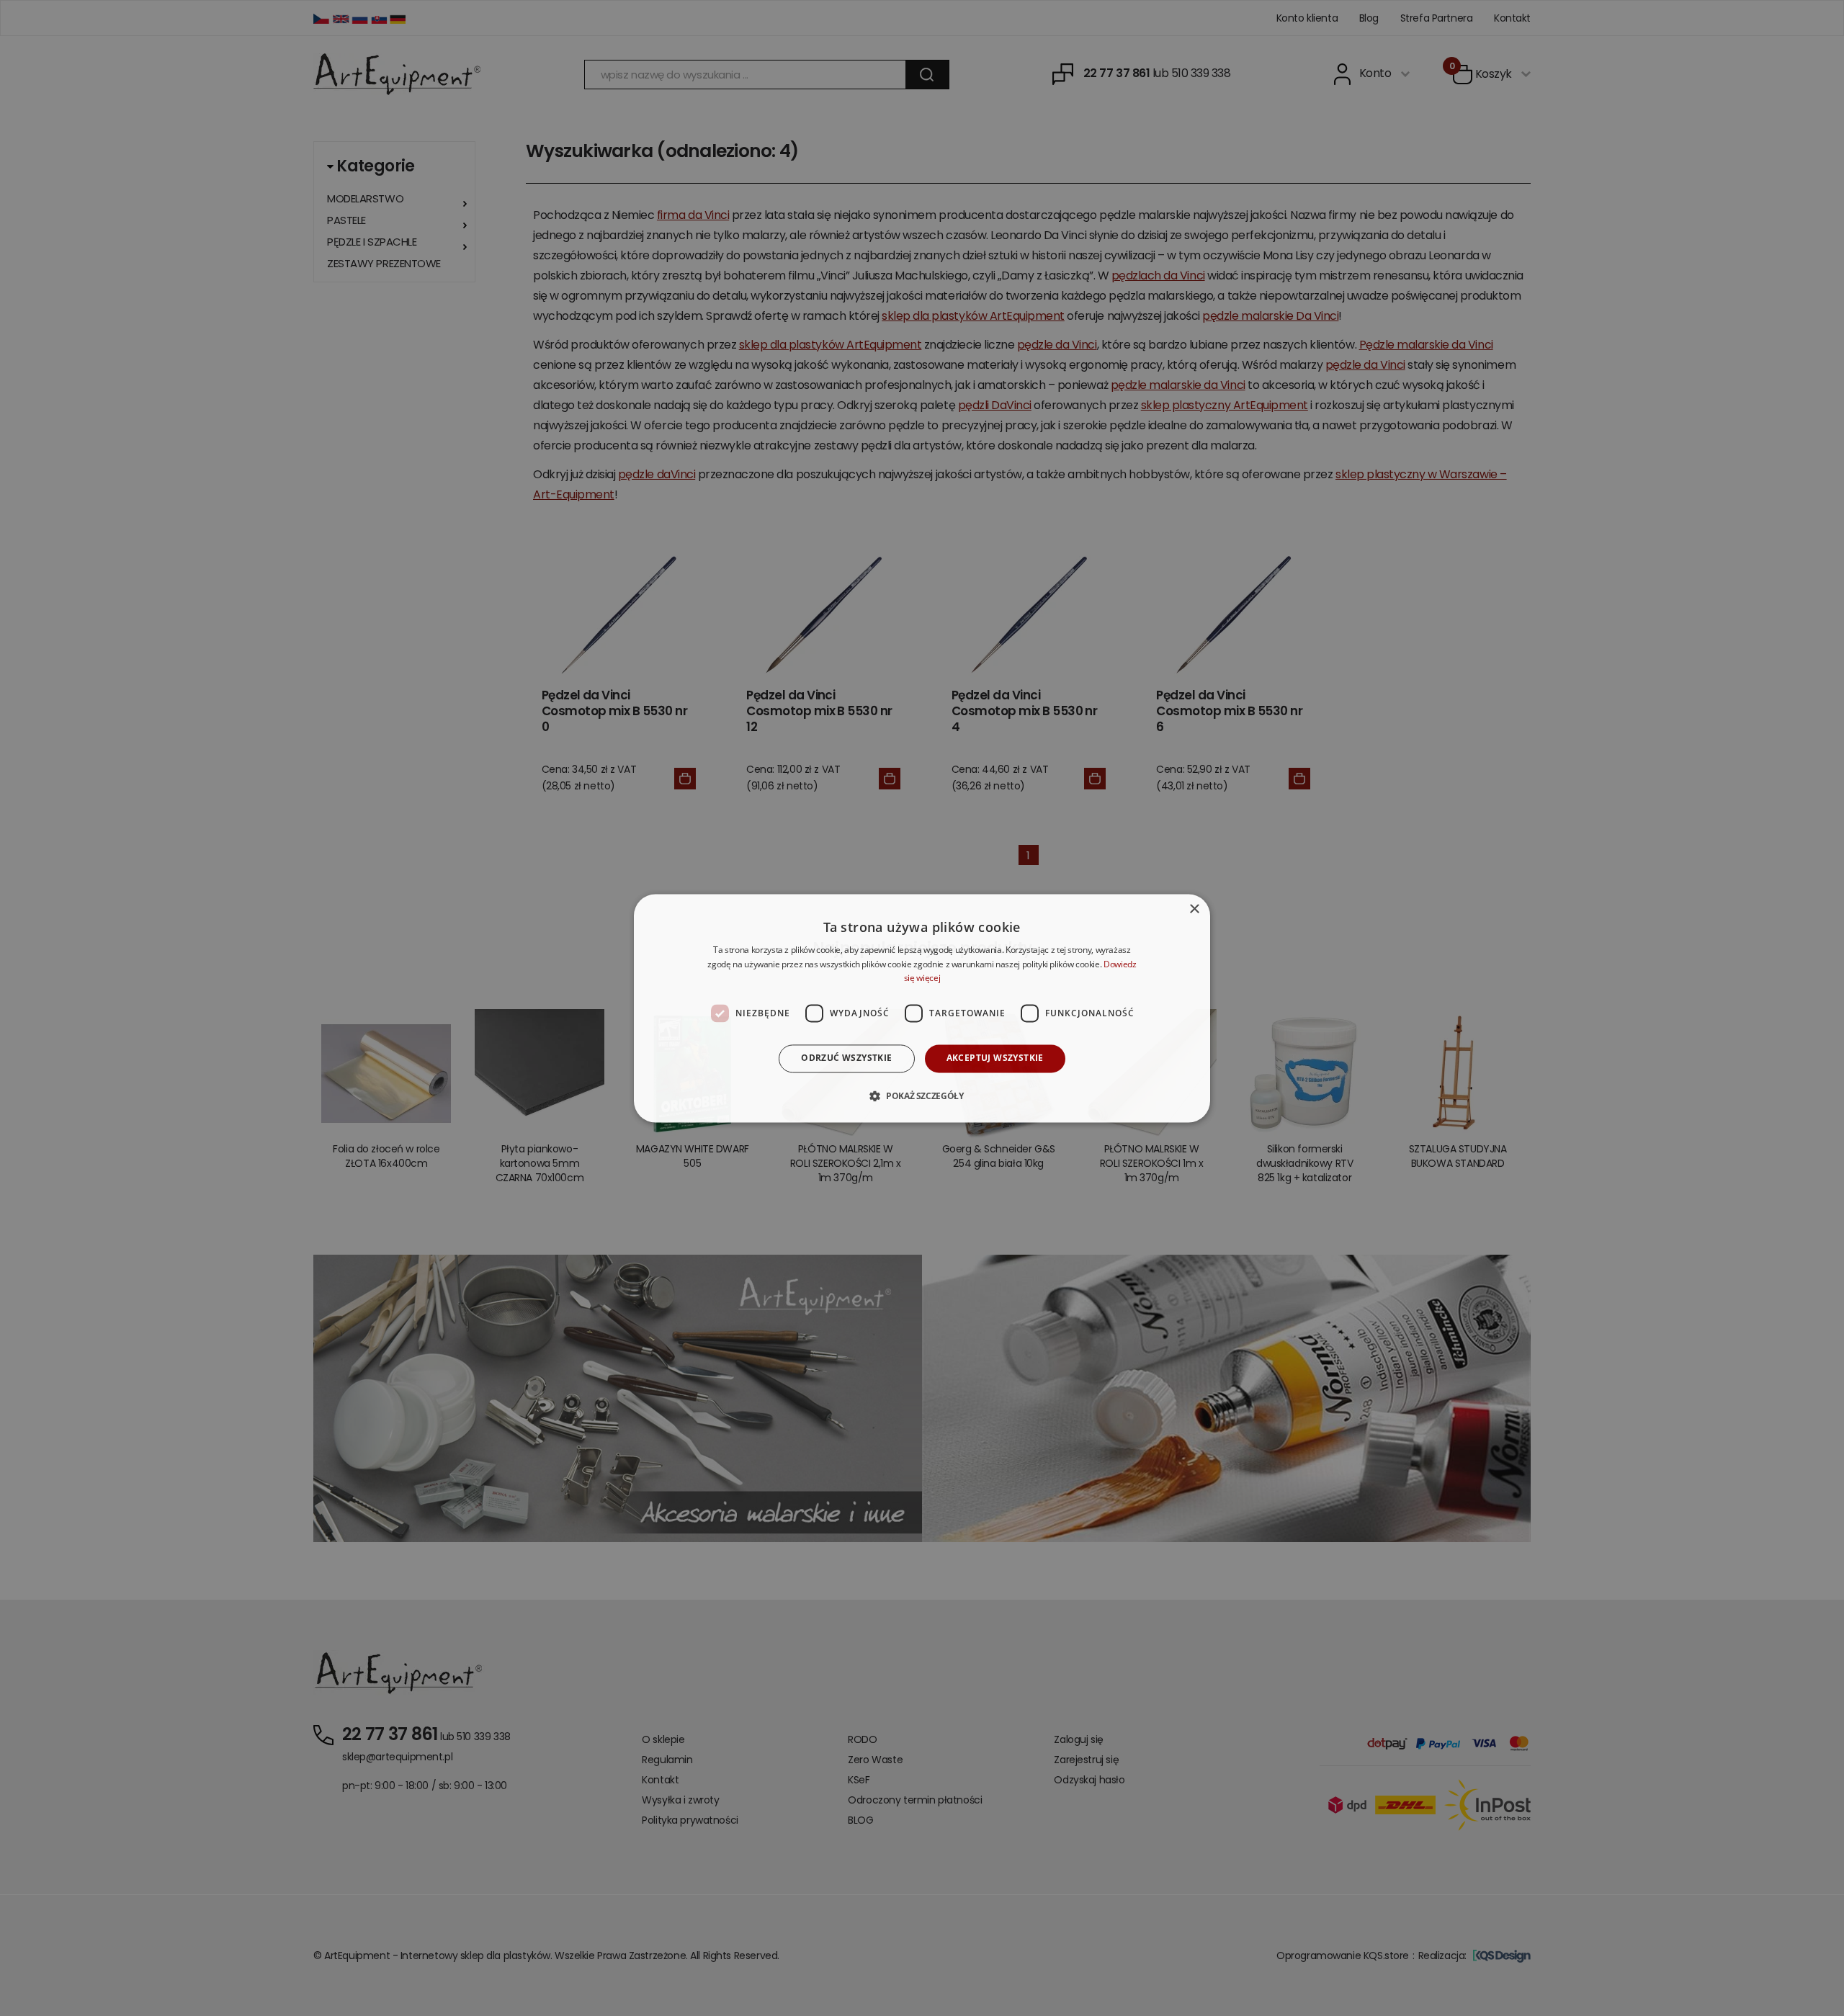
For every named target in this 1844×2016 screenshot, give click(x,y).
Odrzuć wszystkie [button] (846, 1058)
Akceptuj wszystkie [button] (995, 1058)
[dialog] (922, 1008)
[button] (922, 1096)
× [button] (1194, 909)
